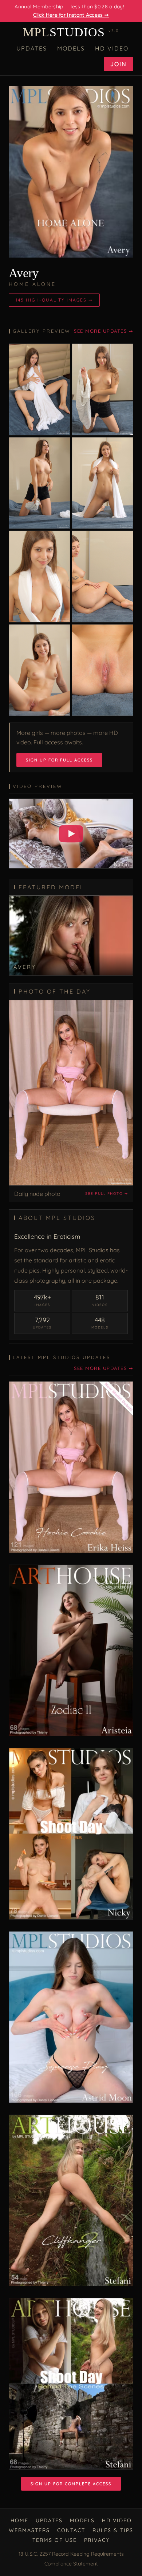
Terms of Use (55, 2540)
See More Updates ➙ (104, 331)
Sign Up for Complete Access (71, 2484)
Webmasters (29, 2530)
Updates (32, 48)
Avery (24, 273)
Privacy (97, 2540)
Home (19, 2520)
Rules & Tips (113, 2530)
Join (119, 64)
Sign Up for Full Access (59, 760)
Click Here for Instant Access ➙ (71, 15)
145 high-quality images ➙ (54, 300)
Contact (71, 2530)
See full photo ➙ (106, 1194)
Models (71, 48)
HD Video (112, 48)
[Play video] (71, 834)
